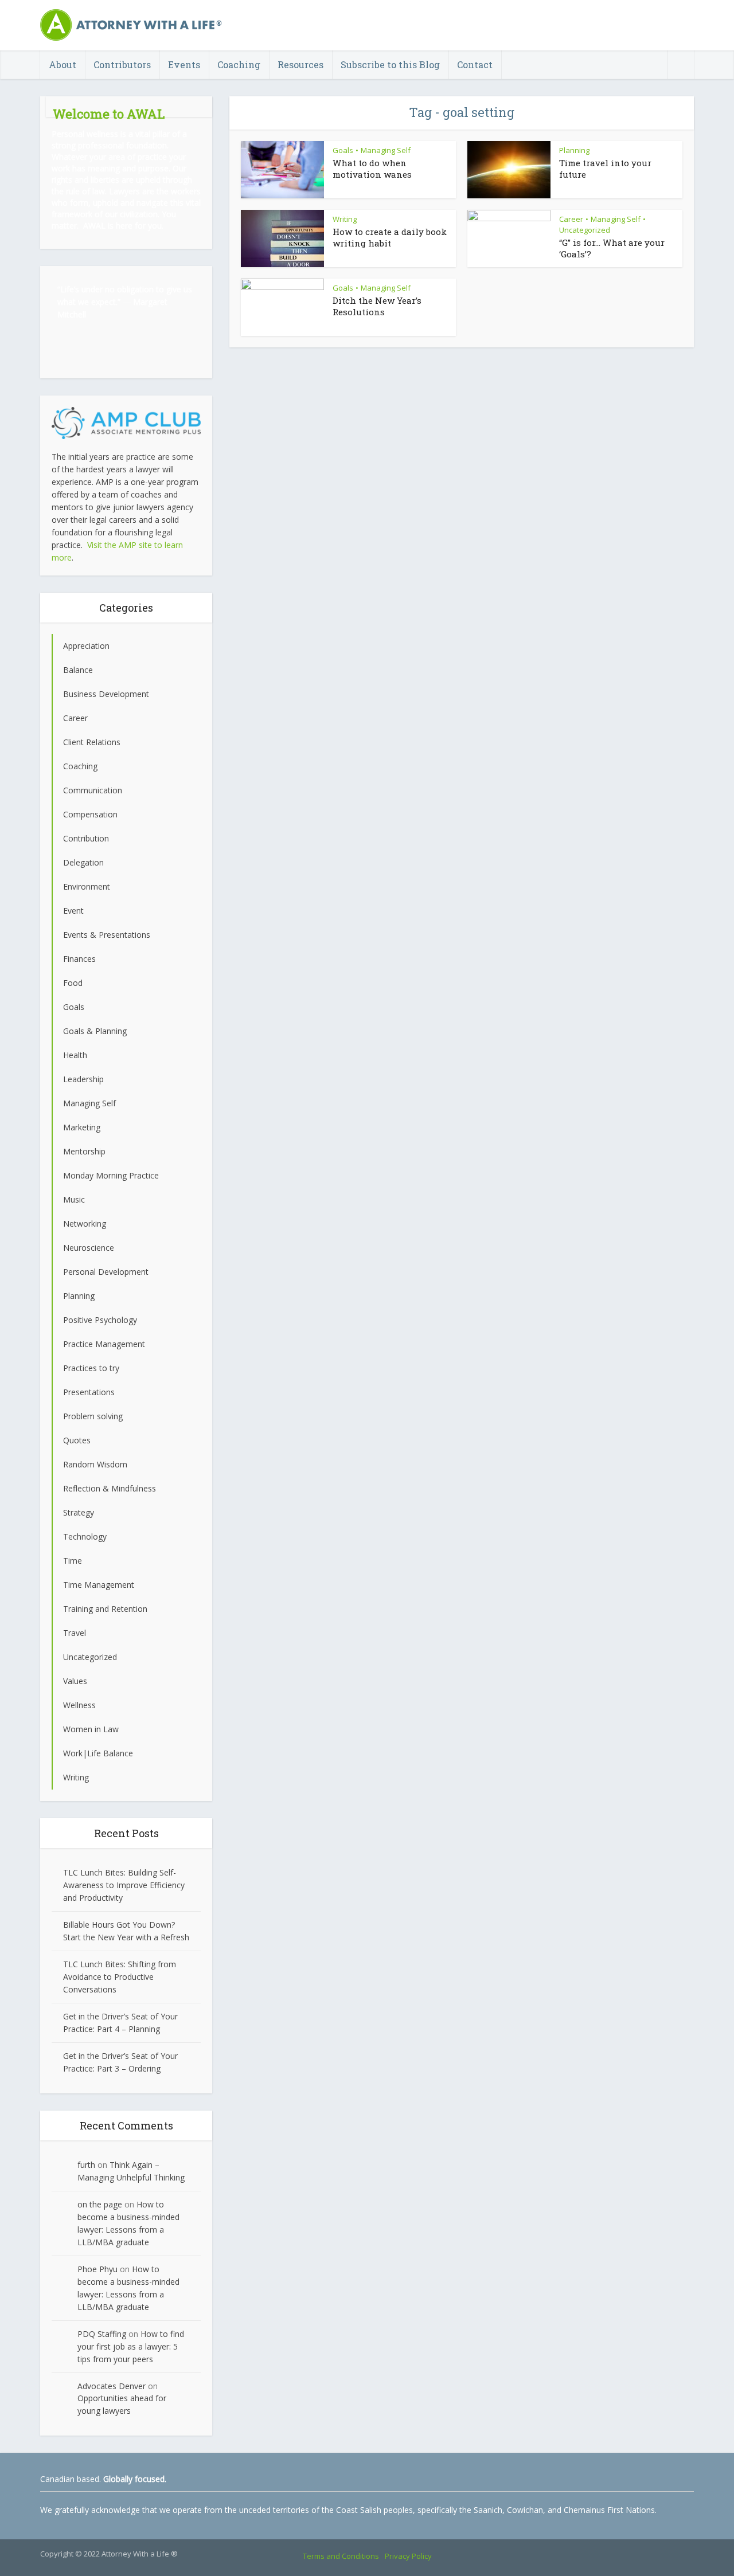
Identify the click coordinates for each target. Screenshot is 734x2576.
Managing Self (386, 150)
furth (86, 2165)
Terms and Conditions (341, 2556)
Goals (343, 150)
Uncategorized (585, 230)
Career (571, 219)
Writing (345, 219)
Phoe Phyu (97, 2269)
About (63, 64)
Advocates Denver (112, 2386)
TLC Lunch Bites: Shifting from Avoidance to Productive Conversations (120, 1977)
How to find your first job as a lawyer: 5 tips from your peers (131, 2346)
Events (184, 64)
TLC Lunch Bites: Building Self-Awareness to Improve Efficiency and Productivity (124, 1885)
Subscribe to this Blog (390, 64)
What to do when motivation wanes (372, 169)
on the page (100, 2204)
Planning (574, 150)
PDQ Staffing (102, 2334)
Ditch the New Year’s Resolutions (377, 306)
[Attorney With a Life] (132, 25)
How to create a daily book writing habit (390, 237)
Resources (300, 64)
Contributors (122, 64)
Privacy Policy (408, 2556)
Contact (475, 64)
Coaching (239, 64)
